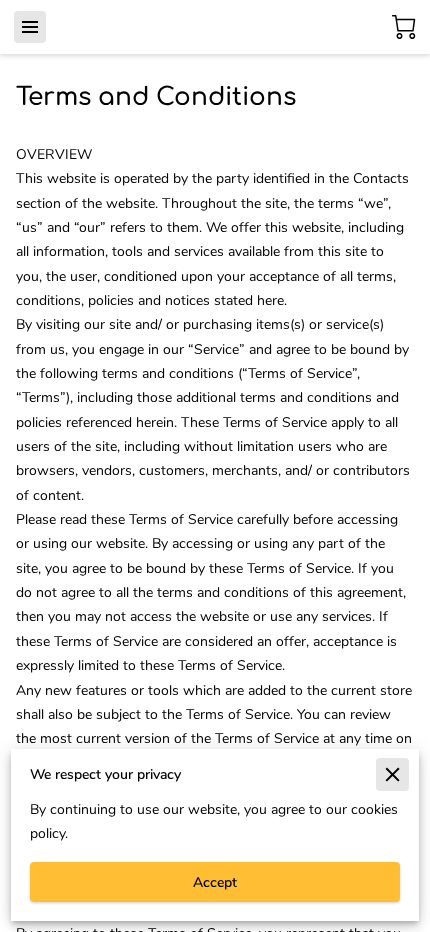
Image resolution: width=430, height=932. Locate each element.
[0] (404, 27)
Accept (215, 882)
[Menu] (30, 27)
